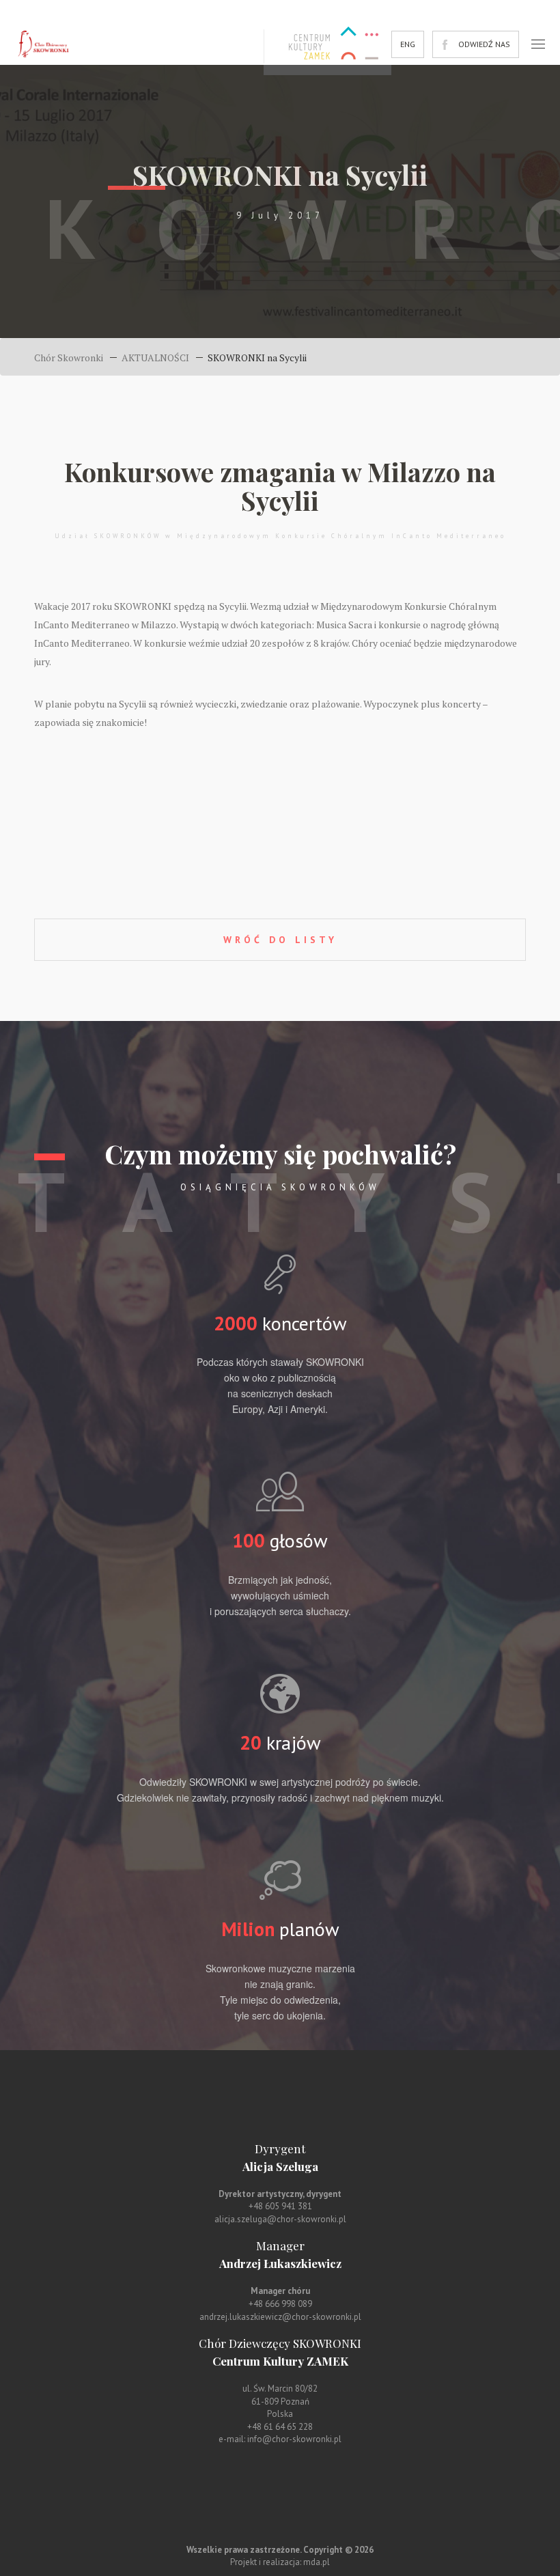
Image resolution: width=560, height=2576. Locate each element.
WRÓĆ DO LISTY (280, 940)
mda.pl (317, 2562)
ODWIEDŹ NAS (484, 44)
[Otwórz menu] (538, 44)
